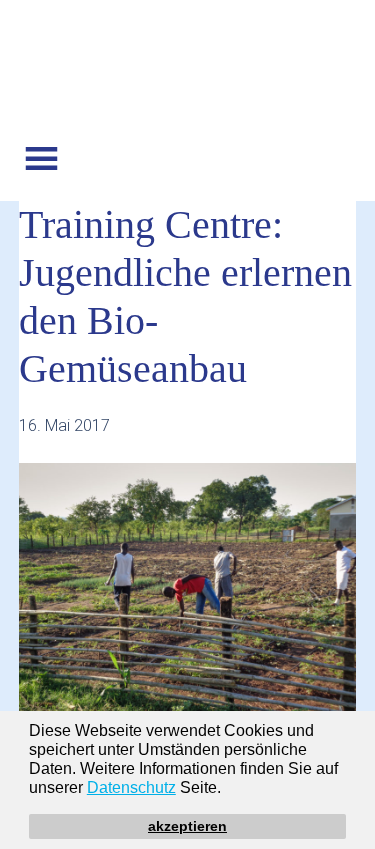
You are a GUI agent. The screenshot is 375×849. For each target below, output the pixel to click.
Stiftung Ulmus (188, 73)
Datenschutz (131, 787)
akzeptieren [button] (187, 826)
